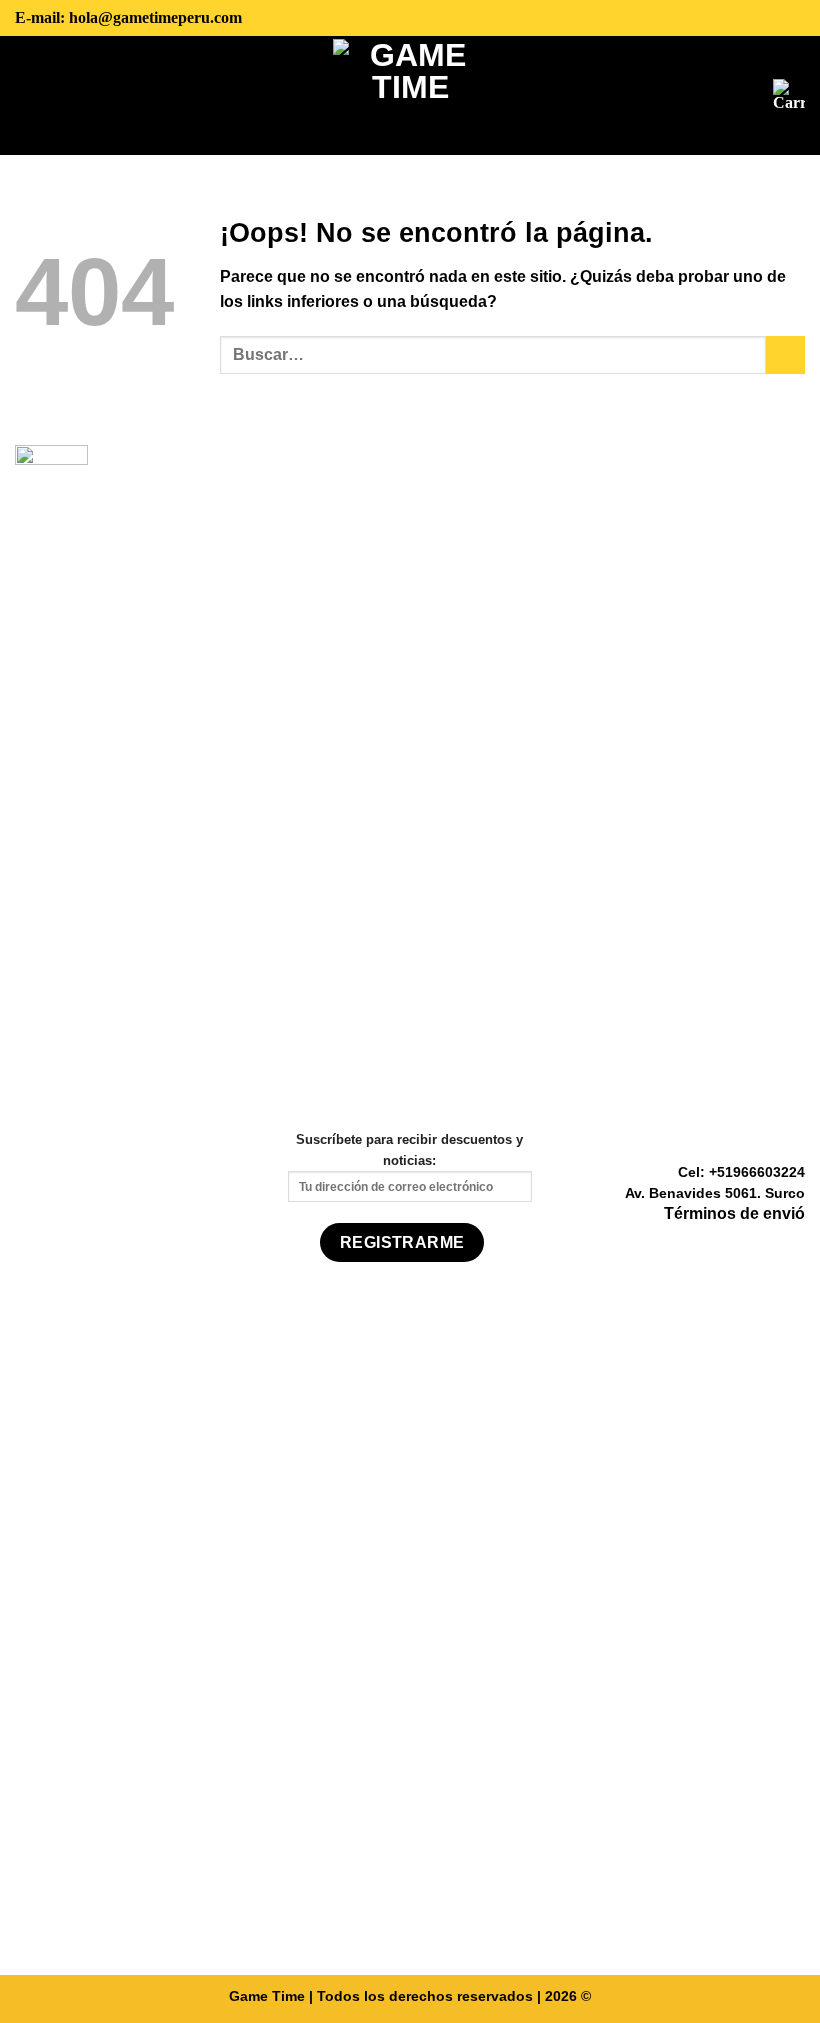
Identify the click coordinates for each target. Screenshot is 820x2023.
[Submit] (785, 355)
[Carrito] (789, 95)
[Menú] (30, 95)
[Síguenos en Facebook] (744, 1244)
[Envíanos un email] (793, 1244)
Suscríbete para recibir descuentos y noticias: (409, 1149)
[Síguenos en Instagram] (768, 1244)
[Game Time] (410, 95)
